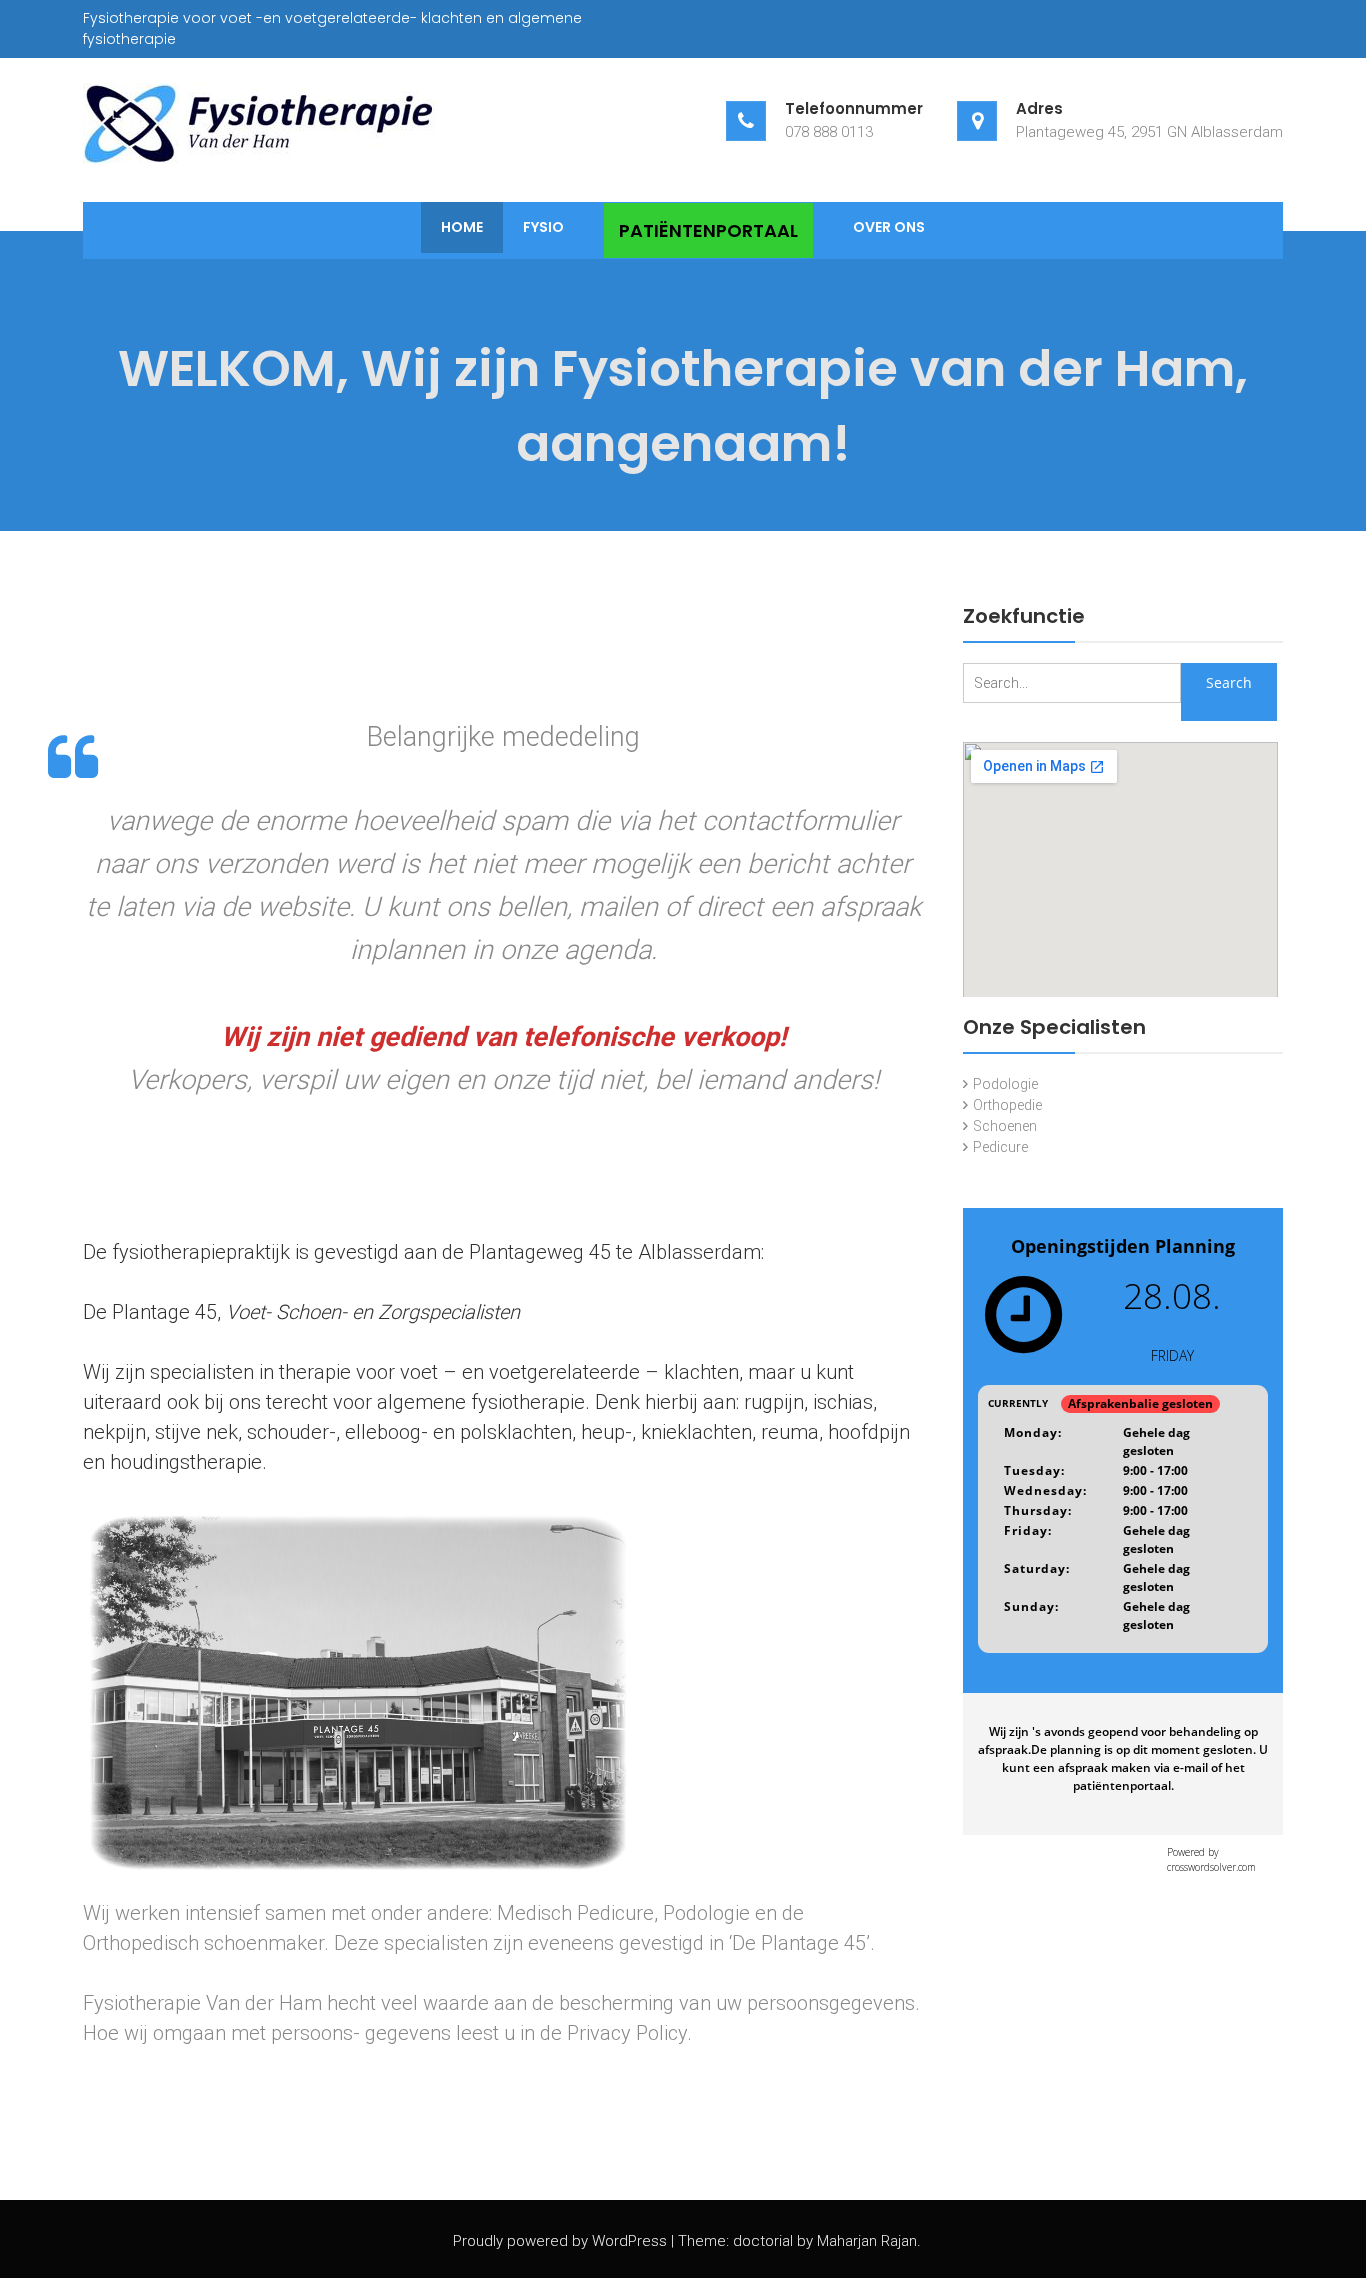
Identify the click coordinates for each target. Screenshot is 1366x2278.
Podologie (1005, 1084)
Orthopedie (1007, 1105)
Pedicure (1000, 1147)
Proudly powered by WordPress (560, 2241)
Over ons (889, 227)
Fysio (543, 227)
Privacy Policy (627, 2033)
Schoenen (1005, 1126)
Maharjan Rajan (867, 2241)
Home (462, 227)
